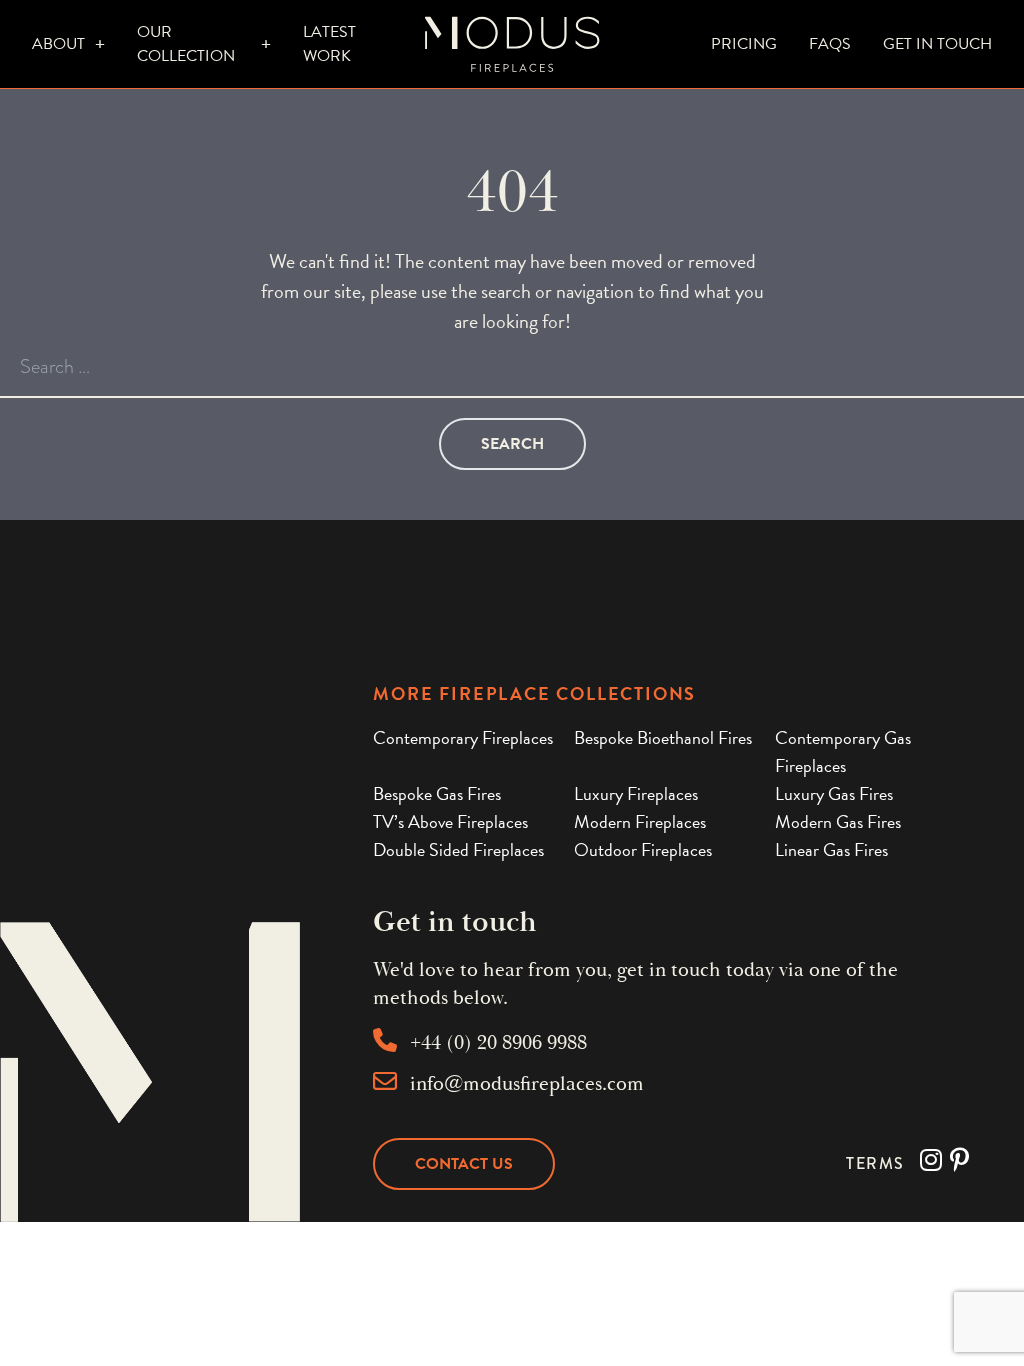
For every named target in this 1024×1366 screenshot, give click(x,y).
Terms (875, 1163)
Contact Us (464, 1164)
